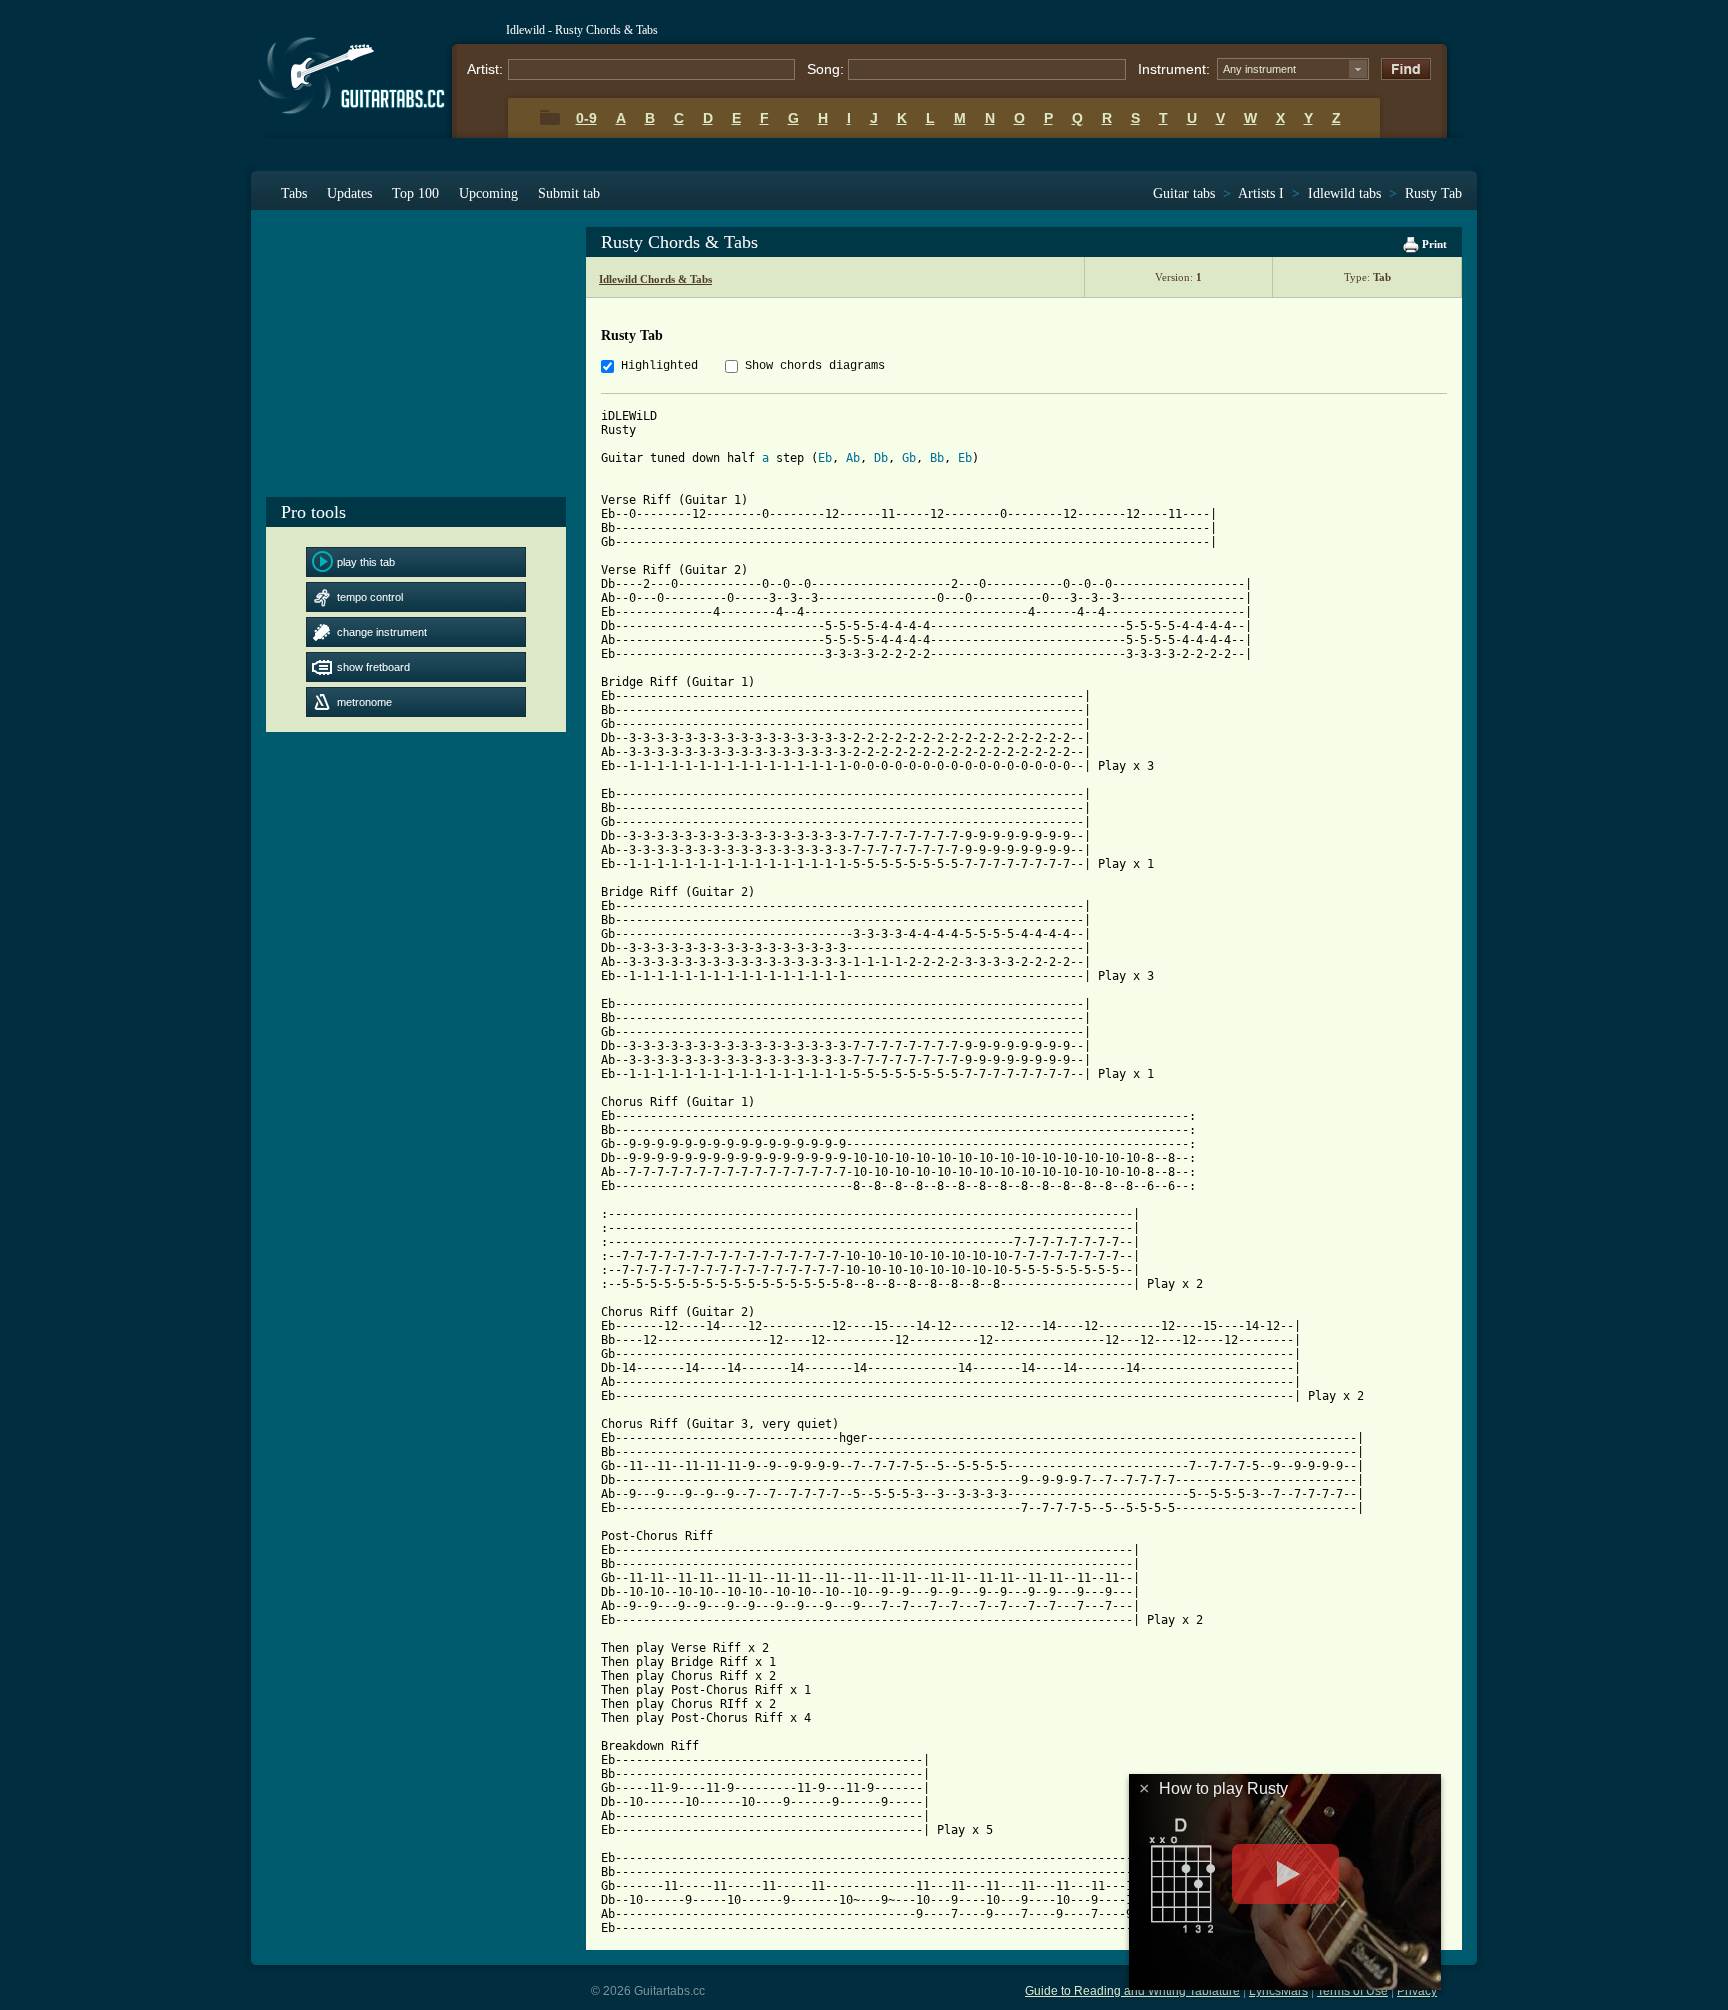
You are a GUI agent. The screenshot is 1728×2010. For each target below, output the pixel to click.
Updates (349, 193)
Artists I (1261, 193)
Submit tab (569, 193)
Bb (937, 458)
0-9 (586, 118)
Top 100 (415, 193)
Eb (825, 458)
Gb (909, 458)
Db (881, 458)
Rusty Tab (1433, 193)
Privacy (1417, 1991)
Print (1433, 244)
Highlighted (659, 366)
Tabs (294, 193)
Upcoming (488, 193)
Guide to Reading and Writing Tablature (1132, 1991)
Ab (853, 458)
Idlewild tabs (1344, 193)
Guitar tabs (1184, 193)
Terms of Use (1352, 1991)
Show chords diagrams (815, 366)
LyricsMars (1278, 1991)
